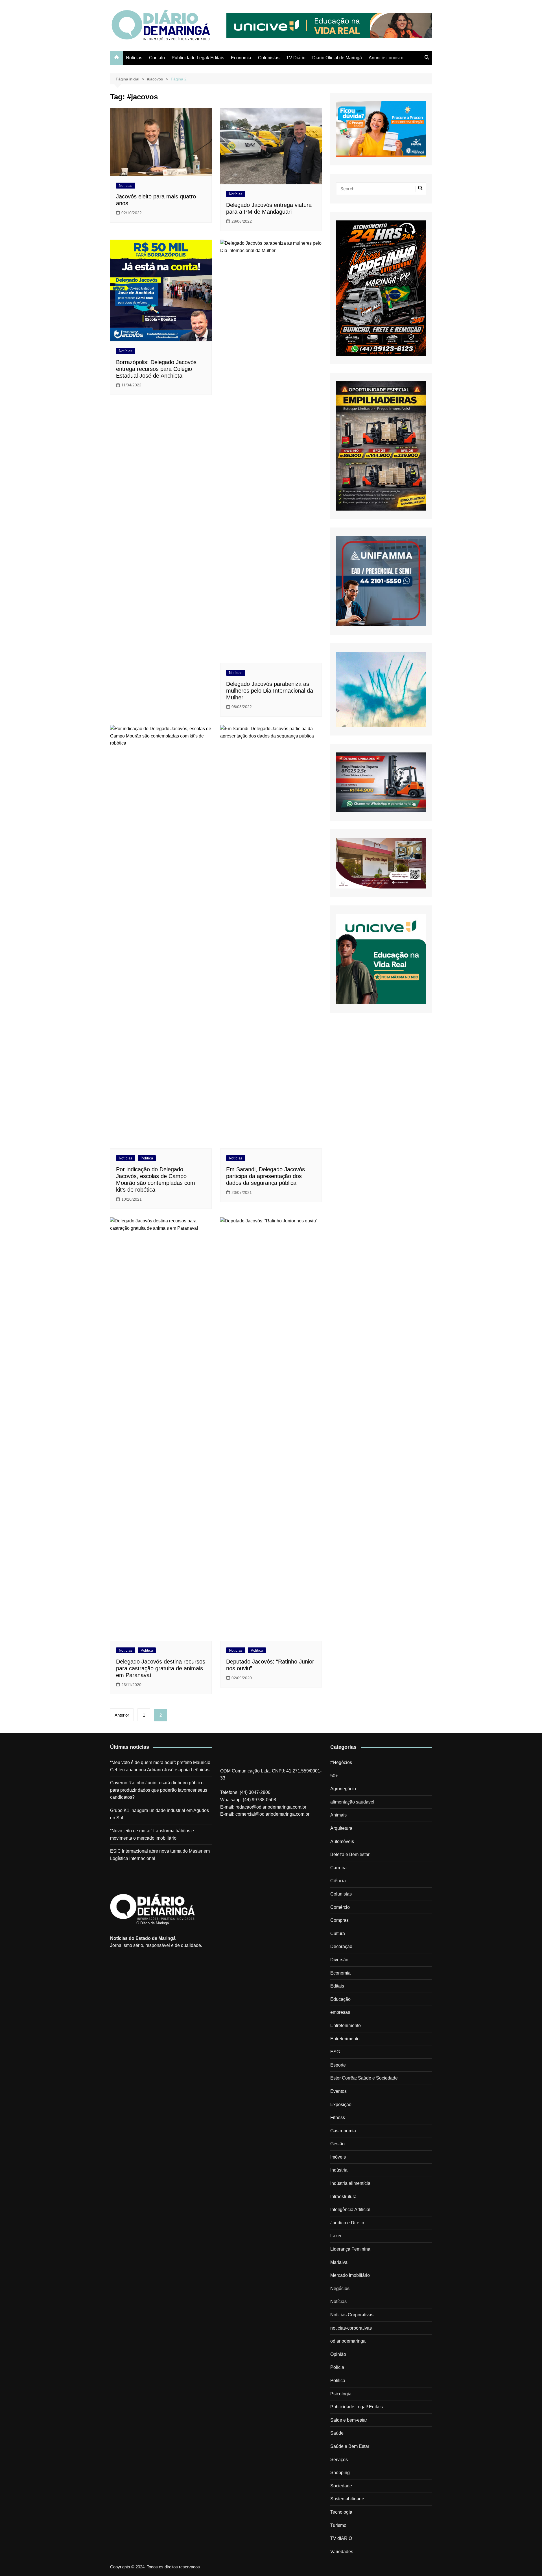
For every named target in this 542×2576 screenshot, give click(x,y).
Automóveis (342, 1841)
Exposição (341, 2105)
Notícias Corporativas (352, 2315)
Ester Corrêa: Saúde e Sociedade (364, 2078)
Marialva (339, 2262)
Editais (337, 1986)
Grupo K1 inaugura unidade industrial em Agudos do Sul (159, 1814)
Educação (340, 1999)
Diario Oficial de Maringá (337, 58)
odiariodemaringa (348, 2341)
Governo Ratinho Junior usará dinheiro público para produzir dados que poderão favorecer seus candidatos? (159, 1790)
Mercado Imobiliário (350, 2275)
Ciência (338, 1881)
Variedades (342, 2552)
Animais (338, 1815)
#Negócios (341, 1762)
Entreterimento (345, 2039)
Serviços (339, 2460)
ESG (335, 2052)
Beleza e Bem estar (350, 1854)
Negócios (340, 2289)
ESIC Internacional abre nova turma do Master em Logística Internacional (160, 1855)
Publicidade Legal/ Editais (198, 58)
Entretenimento (346, 2025)
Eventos (338, 2091)
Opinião (338, 2354)
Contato (157, 58)
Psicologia (341, 2394)
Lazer (336, 2236)
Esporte (338, 2065)
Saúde (337, 2433)
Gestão (337, 2144)
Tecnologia (341, 2512)
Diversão (339, 1960)
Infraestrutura (343, 2197)
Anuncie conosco (386, 58)
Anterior (122, 1715)
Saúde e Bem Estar (350, 2446)
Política (147, 1158)
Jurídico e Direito (347, 2223)
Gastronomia (343, 2131)
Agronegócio (343, 1789)
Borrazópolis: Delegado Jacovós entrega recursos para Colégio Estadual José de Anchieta (156, 369)
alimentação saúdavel (352, 1802)
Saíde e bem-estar (349, 2420)
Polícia (337, 2367)
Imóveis (338, 2157)
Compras (339, 1920)
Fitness (338, 2118)
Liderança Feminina (350, 2249)
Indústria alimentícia (350, 2183)
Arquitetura (341, 1828)
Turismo (338, 2525)
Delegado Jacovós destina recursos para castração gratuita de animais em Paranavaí (161, 1668)
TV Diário (296, 58)
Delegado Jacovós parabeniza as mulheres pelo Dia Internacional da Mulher (270, 691)
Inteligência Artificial (350, 2210)
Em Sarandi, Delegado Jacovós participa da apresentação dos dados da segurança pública (265, 1176)
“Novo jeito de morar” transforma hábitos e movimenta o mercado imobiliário (152, 1834)
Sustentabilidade (347, 2499)
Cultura (338, 1933)
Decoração (341, 1946)
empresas (340, 2012)
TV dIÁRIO (341, 2538)
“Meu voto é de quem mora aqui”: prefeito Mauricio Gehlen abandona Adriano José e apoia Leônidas (160, 1766)
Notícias (134, 58)
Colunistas (269, 58)
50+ (334, 1776)
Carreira (338, 1868)
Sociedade (341, 2486)
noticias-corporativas (351, 2328)
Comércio (340, 1907)
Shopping (340, 2473)
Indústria (339, 2170)
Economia (241, 58)
